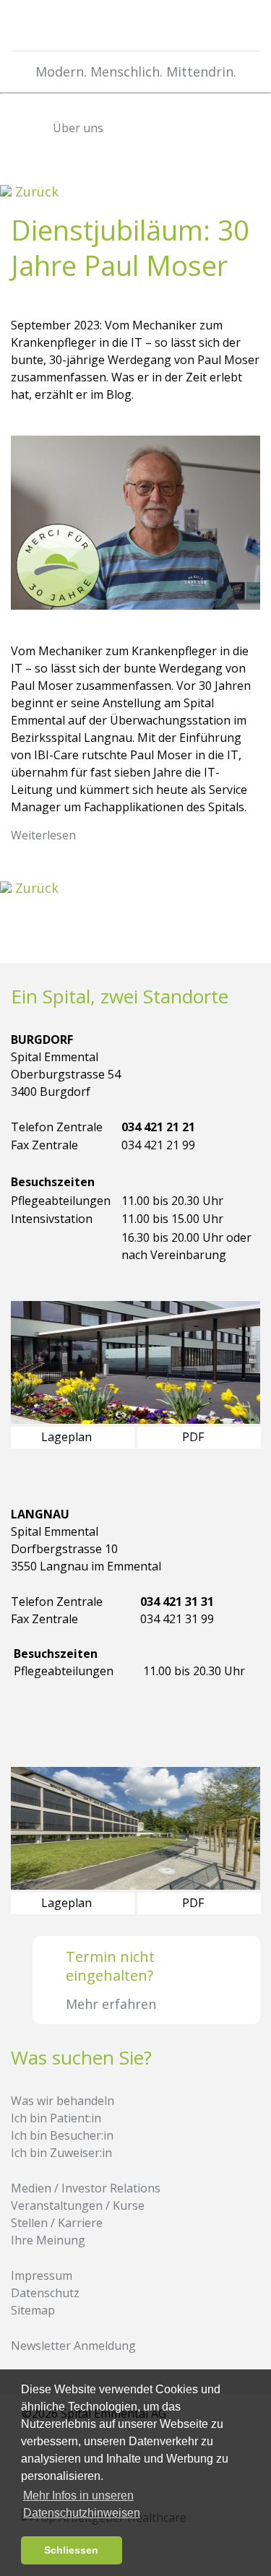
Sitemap (33, 2310)
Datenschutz (45, 2293)
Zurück (35, 191)
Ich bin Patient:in (56, 2118)
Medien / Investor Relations (86, 2188)
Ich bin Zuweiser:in (61, 2153)
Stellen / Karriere (57, 2223)
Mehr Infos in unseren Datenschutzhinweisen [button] (82, 2504)
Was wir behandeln (63, 2101)
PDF (194, 1437)
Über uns (77, 128)
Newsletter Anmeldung (73, 2346)
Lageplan (68, 1437)
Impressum (42, 2275)
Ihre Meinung (48, 2240)
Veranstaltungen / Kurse (78, 2205)
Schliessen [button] (71, 2550)
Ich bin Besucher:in (62, 2135)
